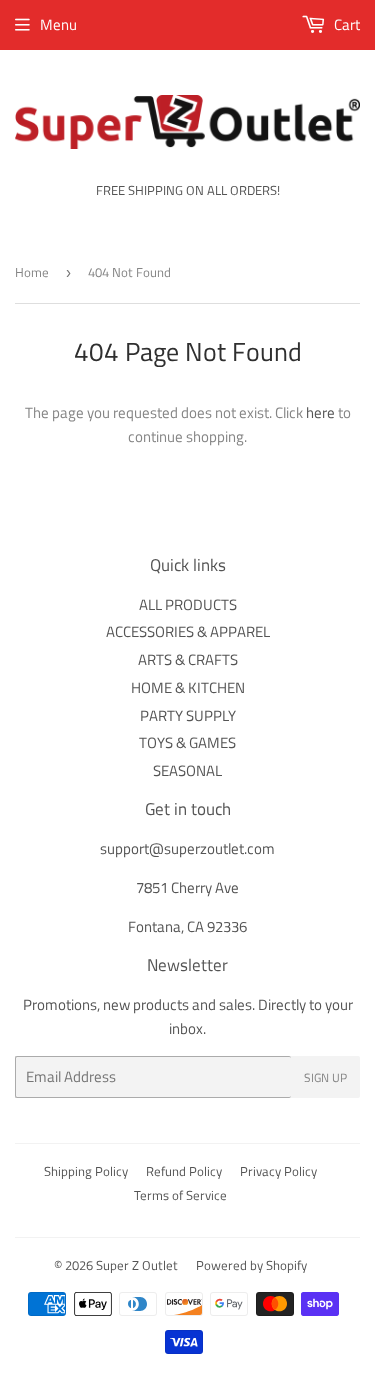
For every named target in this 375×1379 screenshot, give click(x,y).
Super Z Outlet (137, 1265)
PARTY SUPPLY (188, 715)
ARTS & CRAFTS (188, 659)
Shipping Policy (86, 1171)
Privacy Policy (278, 1171)
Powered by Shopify (251, 1265)
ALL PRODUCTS (188, 604)
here (320, 412)
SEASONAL (187, 770)
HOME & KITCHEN (188, 687)
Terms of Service (180, 1195)
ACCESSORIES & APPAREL (188, 631)
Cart (345, 24)
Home (32, 272)
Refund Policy (184, 1171)
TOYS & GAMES (187, 742)
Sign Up (325, 1077)
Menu (58, 24)
